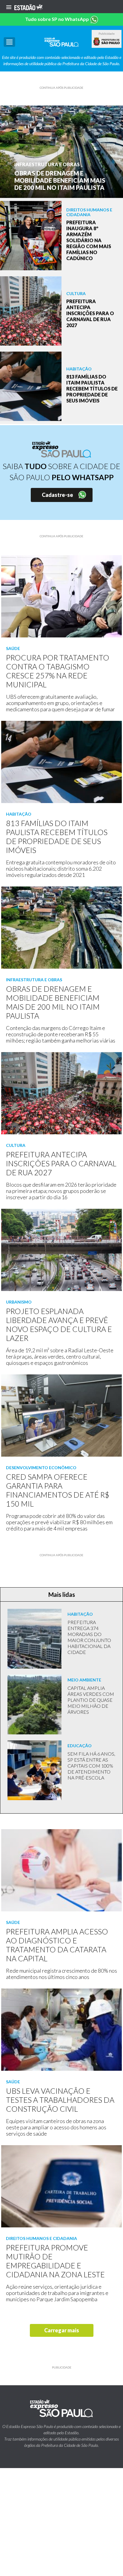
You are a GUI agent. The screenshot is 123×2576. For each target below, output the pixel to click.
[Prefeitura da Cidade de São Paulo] (107, 42)
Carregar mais (62, 2330)
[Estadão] (28, 7)
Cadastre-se (57, 495)
